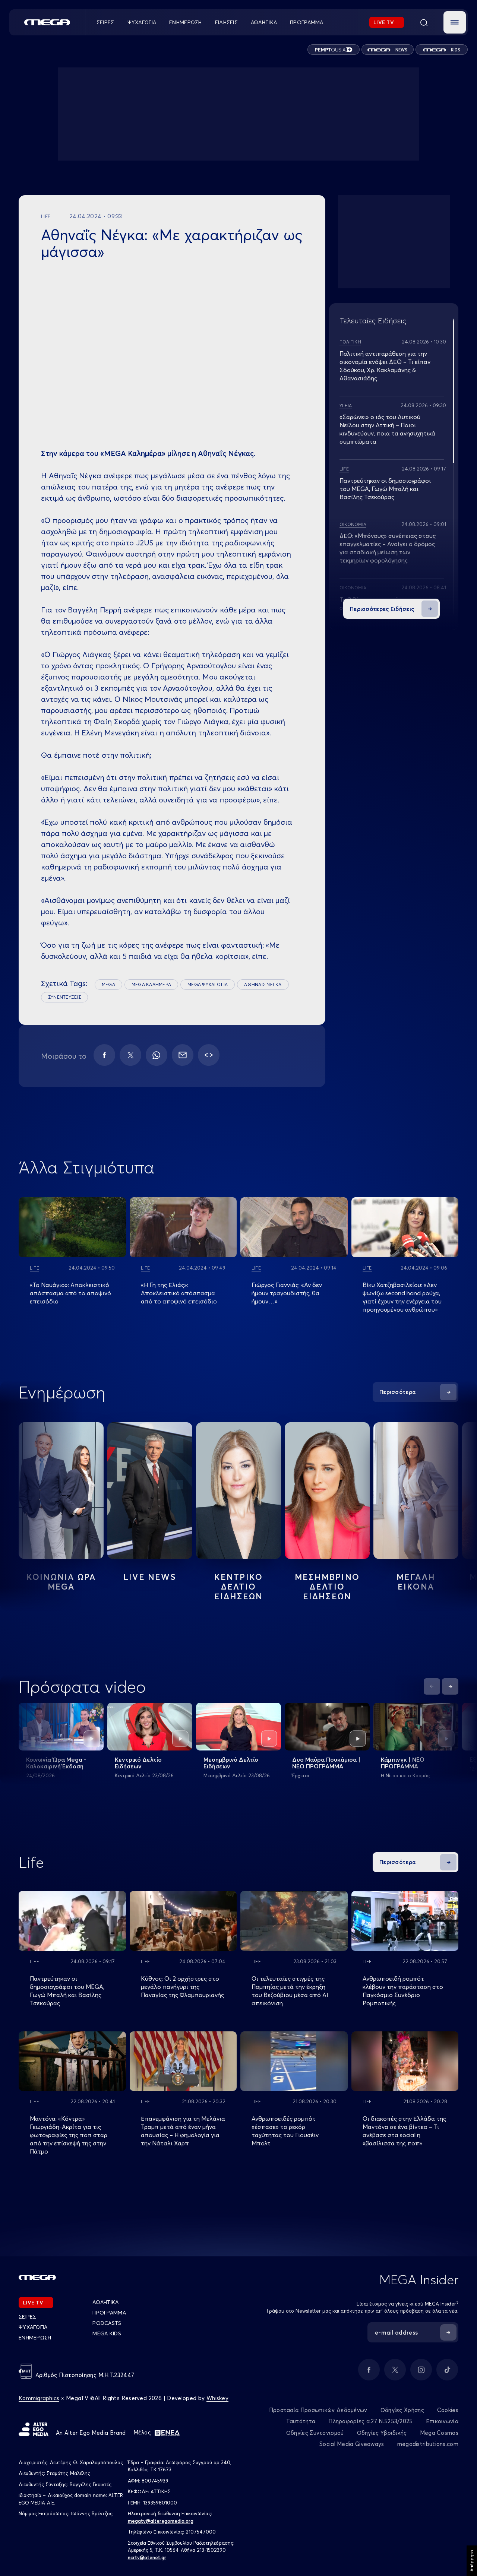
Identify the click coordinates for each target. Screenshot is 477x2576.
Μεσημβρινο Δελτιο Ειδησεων (327, 1587)
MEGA (108, 984)
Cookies (448, 2410)
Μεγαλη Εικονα (416, 1582)
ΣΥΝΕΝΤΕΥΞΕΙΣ (64, 997)
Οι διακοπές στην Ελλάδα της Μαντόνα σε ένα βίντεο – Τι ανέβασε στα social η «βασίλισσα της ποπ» (404, 2131)
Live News (150, 1577)
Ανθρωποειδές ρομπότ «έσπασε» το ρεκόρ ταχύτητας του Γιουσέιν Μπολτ (285, 2131)
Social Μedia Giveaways (352, 2444)
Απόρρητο (472, 2561)
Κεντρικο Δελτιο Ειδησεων (239, 1587)
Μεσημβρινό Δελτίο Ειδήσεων (231, 1763)
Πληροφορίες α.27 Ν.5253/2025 (370, 2421)
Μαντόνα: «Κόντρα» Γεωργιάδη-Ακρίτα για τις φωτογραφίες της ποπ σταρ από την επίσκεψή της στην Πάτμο (69, 2135)
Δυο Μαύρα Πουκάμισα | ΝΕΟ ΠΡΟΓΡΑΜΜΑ (326, 1763)
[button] (455, 22)
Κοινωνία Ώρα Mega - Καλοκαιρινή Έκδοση (56, 1763)
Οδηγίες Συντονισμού (315, 2433)
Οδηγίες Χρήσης (402, 2410)
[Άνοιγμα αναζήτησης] (424, 22)
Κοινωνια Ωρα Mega (61, 1582)
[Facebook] (104, 1055)
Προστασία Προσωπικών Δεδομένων (318, 2410)
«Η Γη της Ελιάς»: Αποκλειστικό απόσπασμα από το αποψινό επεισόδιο (179, 1293)
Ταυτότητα (301, 2421)
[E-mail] (183, 1055)
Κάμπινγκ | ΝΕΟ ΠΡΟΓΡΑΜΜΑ (403, 1763)
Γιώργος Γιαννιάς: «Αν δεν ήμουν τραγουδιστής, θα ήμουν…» (287, 1293)
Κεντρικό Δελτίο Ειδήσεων (138, 1763)
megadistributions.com (428, 2444)
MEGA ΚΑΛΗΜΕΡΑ (151, 984)
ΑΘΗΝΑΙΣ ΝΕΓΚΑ (263, 984)
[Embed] (209, 1055)
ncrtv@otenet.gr (147, 2557)
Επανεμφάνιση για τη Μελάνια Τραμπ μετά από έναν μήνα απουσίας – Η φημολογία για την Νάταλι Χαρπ (183, 2131)
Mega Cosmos (439, 2433)
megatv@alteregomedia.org (161, 2521)
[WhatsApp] (157, 1055)
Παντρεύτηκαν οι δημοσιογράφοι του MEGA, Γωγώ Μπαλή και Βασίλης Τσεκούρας (385, 489)
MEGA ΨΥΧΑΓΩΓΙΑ (208, 984)
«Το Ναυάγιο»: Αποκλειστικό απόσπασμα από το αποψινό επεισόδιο (70, 1293)
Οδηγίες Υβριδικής (382, 2433)
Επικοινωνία (442, 2421)
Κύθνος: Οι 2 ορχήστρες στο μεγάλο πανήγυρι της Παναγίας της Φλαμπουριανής (182, 1987)
